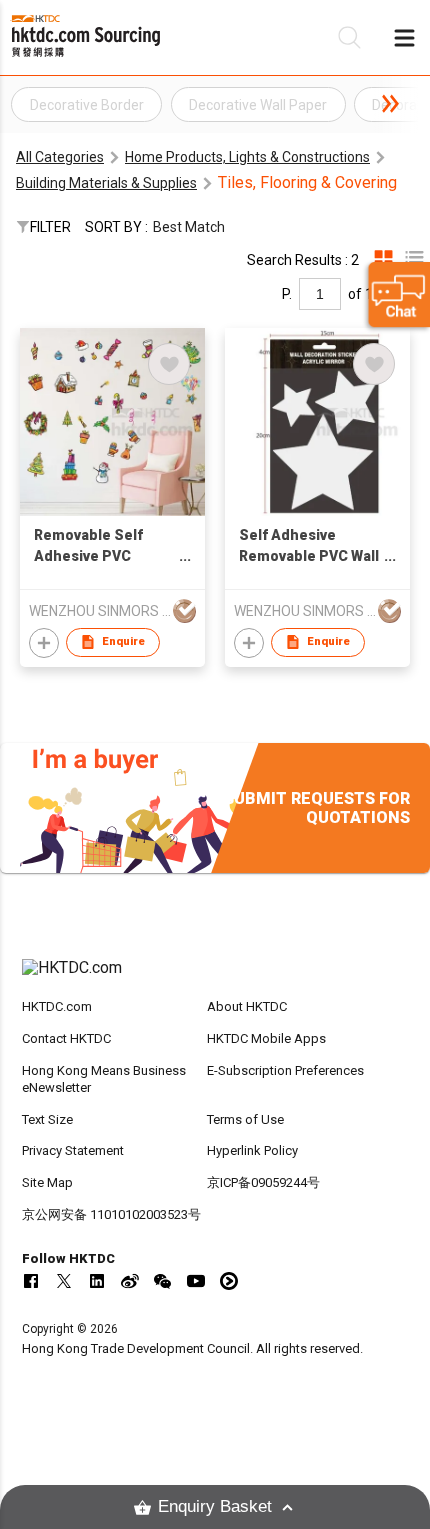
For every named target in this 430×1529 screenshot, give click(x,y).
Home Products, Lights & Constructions (247, 157)
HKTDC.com (57, 1006)
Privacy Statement (73, 1150)
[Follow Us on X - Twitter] (64, 1281)
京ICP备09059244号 (263, 1182)
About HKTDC (247, 1006)
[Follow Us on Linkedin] (97, 1281)
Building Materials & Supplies (106, 183)
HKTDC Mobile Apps (266, 1038)
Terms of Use (245, 1119)
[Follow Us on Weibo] (130, 1281)
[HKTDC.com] (215, 978)
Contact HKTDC (66, 1038)
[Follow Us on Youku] (229, 1281)
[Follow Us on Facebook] (31, 1281)
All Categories (60, 157)
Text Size (47, 1119)
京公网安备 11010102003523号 (111, 1214)
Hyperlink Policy (252, 1150)
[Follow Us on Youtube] (196, 1281)
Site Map (47, 1182)
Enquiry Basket (215, 1506)
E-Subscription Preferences (285, 1070)
